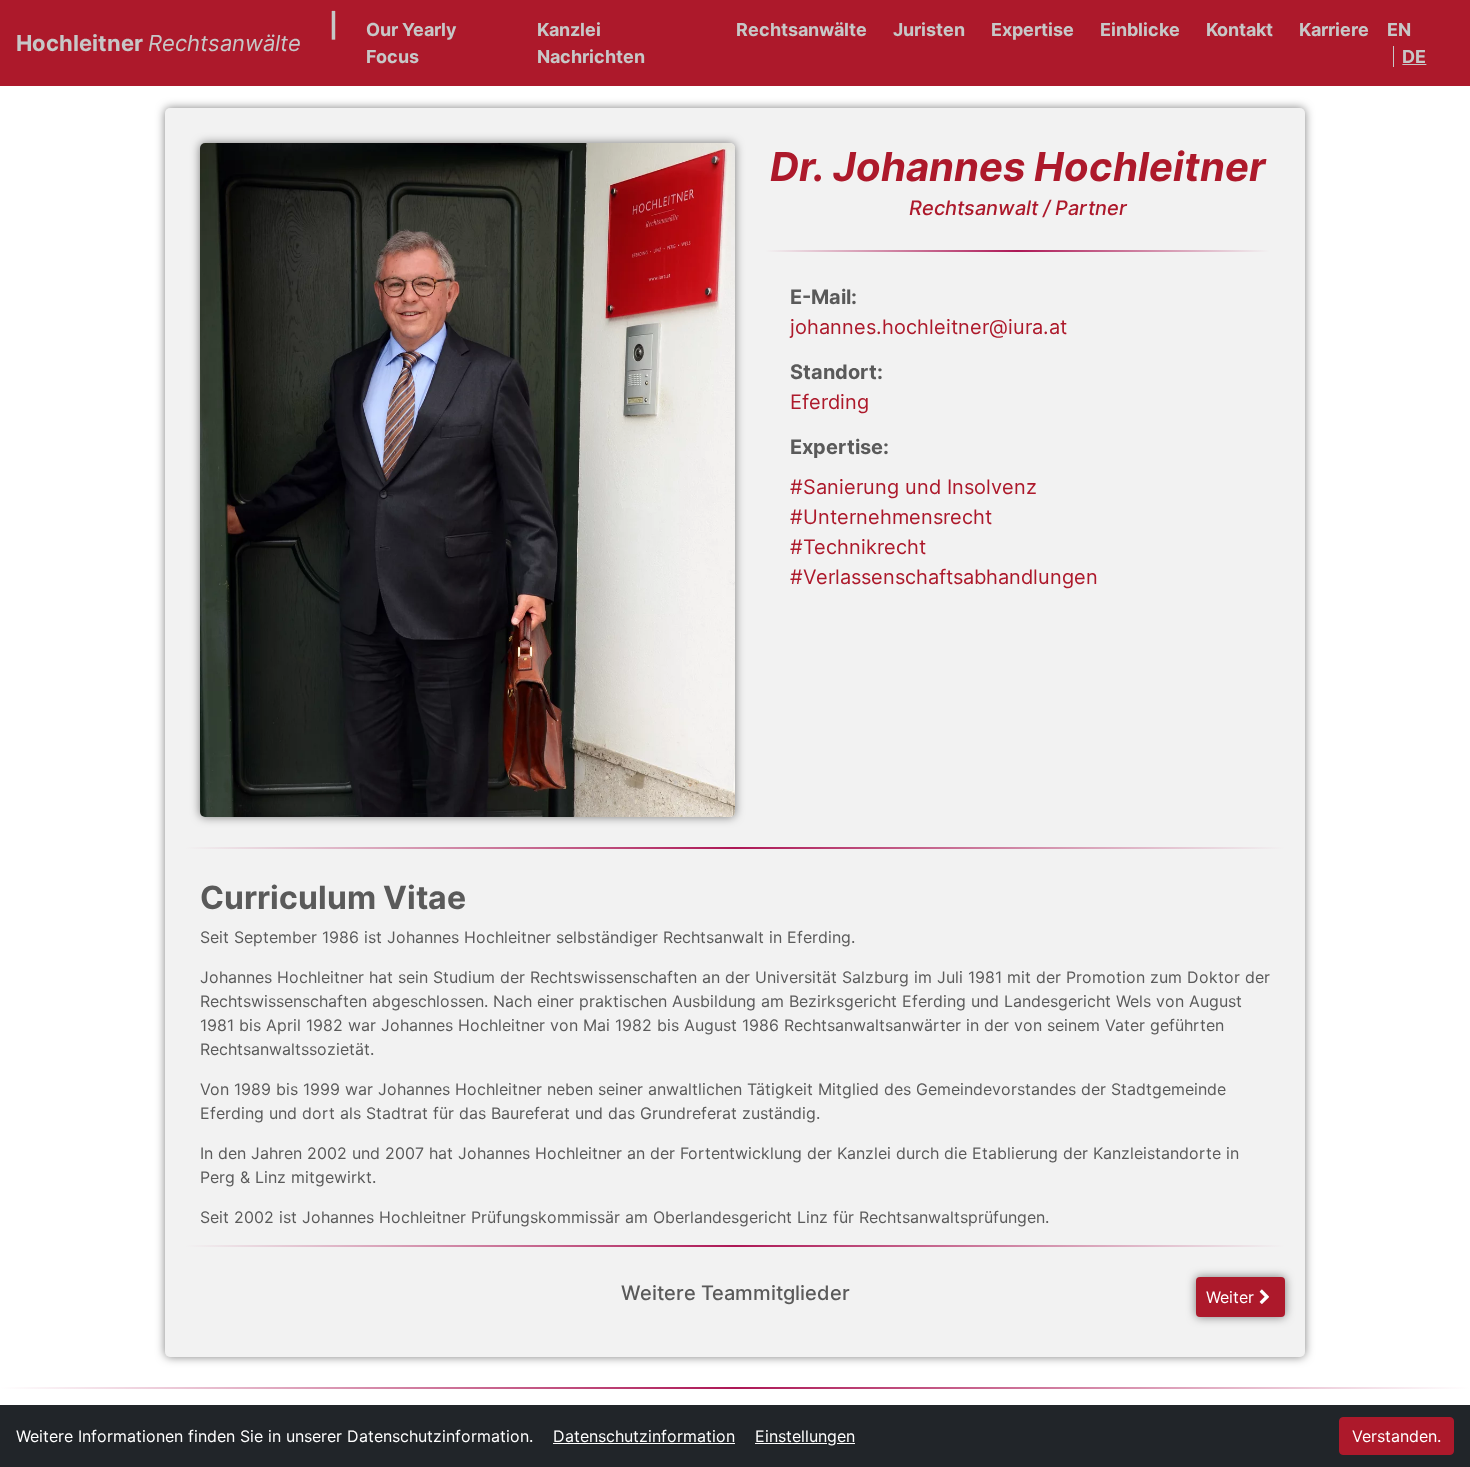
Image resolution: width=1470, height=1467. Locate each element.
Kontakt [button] (1239, 29)
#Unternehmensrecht (891, 517)
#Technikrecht (858, 547)
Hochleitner (158, 42)
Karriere (1334, 29)
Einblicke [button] (1140, 29)
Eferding (829, 402)
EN (1399, 29)
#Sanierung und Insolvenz (913, 487)
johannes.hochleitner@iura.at (928, 327)
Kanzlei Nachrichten (591, 43)
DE (1414, 56)
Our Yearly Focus (411, 43)
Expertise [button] (1032, 29)
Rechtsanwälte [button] (801, 29)
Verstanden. (1396, 1436)
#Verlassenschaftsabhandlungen (944, 577)
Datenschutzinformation (644, 1436)
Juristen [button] (929, 29)
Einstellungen (805, 1436)
